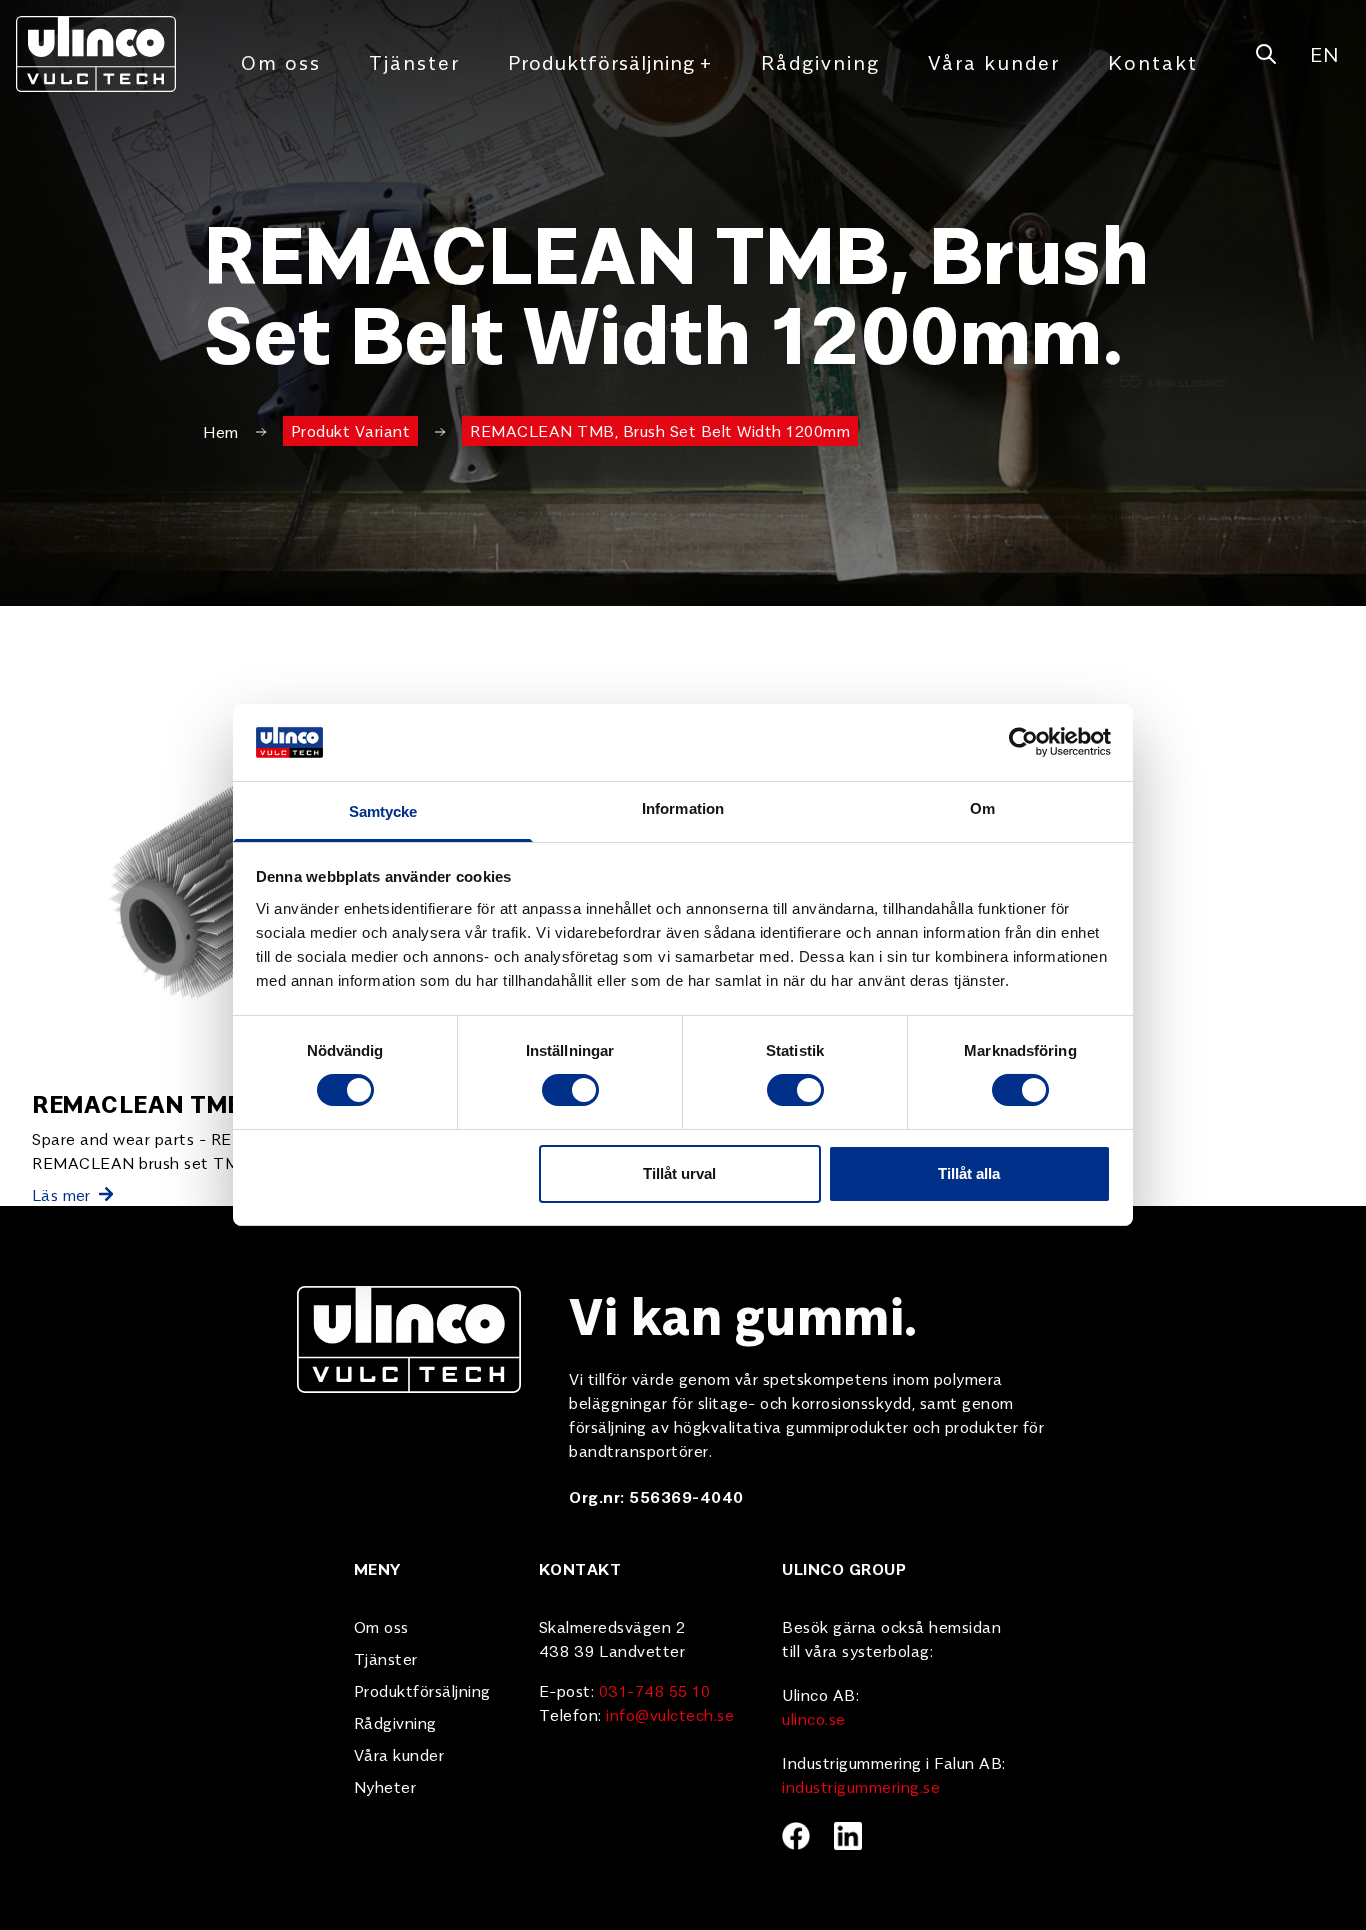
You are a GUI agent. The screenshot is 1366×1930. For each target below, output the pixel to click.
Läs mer (61, 1194)
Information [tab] (683, 808)
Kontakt (1153, 61)
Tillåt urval (679, 1173)
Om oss (281, 61)
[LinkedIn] (848, 1836)
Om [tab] (982, 808)
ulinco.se (814, 1718)
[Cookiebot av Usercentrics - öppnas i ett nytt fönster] (1023, 742)
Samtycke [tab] (383, 811)
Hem (221, 431)
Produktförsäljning (610, 61)
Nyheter (385, 1786)
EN (1324, 53)
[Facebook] (796, 1836)
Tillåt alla (969, 1173)
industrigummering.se (861, 1786)
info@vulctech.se (670, 1714)
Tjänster (414, 61)
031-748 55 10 (655, 1690)
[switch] (570, 1090)
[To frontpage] (96, 54)
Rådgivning (820, 61)
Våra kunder (994, 61)
